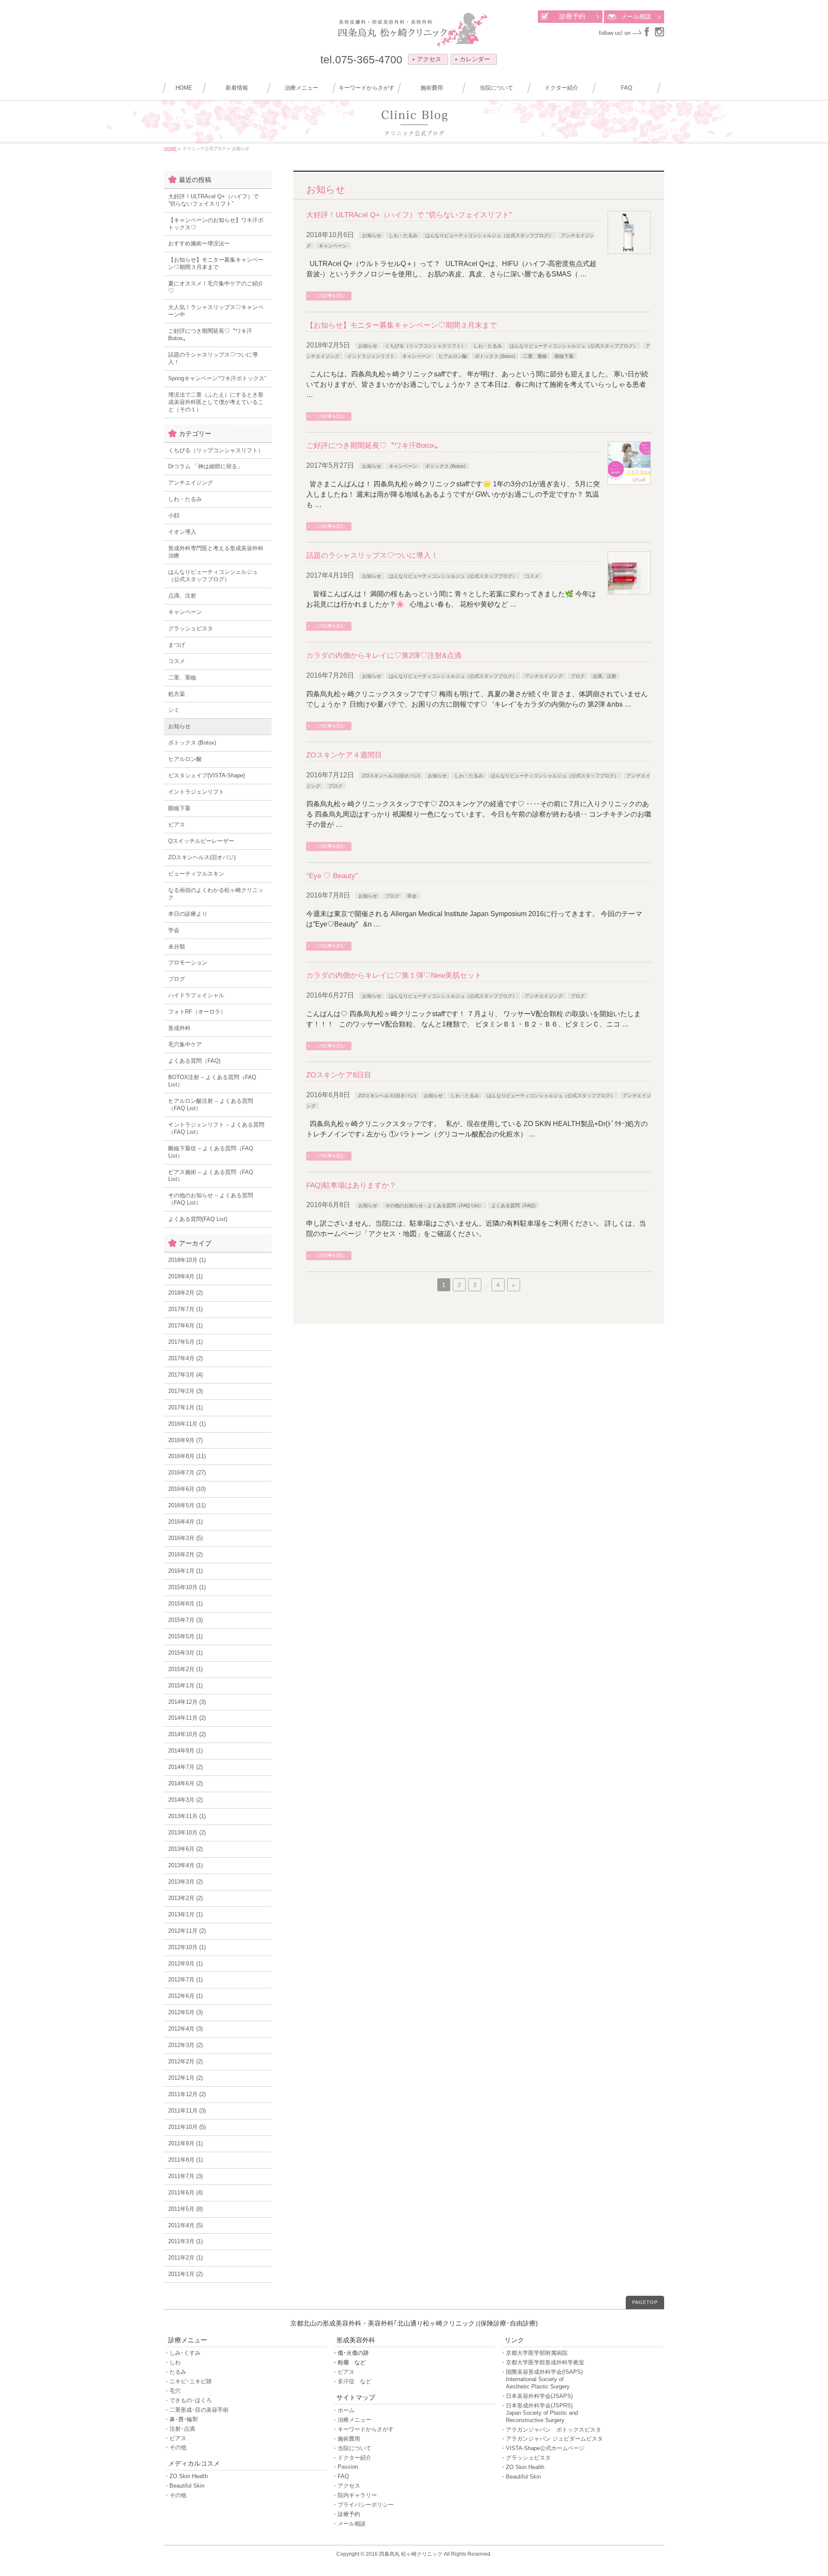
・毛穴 (172, 2391)
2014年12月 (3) (187, 1702)
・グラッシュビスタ (525, 2458)
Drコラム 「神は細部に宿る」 (205, 466)
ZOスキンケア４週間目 (344, 755)
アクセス (429, 59)
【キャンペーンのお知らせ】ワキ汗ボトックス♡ (216, 224)
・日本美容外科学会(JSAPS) (536, 2396)
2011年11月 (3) (187, 2111)
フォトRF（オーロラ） (197, 1012)
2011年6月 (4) (185, 2193)
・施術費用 (346, 2439)
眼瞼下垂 (564, 356)
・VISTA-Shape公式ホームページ (543, 2448)
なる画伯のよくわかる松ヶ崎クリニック (216, 894)
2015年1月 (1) (185, 1686)
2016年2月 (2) (185, 1554)
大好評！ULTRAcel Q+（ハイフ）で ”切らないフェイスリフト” (409, 215)
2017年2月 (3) (185, 1391)
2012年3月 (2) (185, 2045)
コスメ (532, 576)
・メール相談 (349, 2524)
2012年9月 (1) (185, 1964)
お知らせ (372, 235)
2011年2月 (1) (185, 2258)
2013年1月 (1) (185, 1914)
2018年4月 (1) (185, 1276)
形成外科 (179, 1028)
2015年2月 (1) (185, 1669)
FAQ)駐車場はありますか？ (351, 1185)
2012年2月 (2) (185, 2061)
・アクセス (346, 2486)
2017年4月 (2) (185, 1358)
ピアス (177, 825)
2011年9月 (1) (185, 2143)
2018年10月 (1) (187, 1260)
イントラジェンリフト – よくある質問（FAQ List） (216, 1128)
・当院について (352, 2448)
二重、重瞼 (535, 356)
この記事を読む (330, 296)
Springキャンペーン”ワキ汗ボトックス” (217, 378)
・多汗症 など (352, 2381)
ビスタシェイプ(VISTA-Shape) (207, 775)
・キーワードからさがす (363, 2429)
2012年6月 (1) (185, 1996)
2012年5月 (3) (185, 2012)
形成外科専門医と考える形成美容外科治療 (216, 552)
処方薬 (177, 694)
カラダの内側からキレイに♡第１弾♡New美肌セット (394, 975)
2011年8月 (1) (185, 2160)
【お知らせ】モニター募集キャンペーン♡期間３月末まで (401, 325)
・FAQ (340, 2476)
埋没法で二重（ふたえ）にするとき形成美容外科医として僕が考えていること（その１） (216, 402)
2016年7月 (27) (187, 1473)
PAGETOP (645, 2302)
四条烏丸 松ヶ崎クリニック (411, 2554)
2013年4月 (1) (185, 1865)
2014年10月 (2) (187, 1734)
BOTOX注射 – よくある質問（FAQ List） (212, 1081)
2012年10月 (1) (187, 1947)
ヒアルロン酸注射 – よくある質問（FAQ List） (211, 1105)
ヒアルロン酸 (453, 356)
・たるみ (175, 2372)
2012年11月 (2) (187, 1931)
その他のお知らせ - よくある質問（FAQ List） (434, 1205)
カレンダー (475, 59)
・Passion (345, 2467)
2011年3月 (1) (185, 2241)
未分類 (177, 947)
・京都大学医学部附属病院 (534, 2353)
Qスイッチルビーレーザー (201, 841)
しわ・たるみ (403, 235)
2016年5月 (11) (187, 1505)
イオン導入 (182, 532)
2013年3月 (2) (185, 1882)
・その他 (175, 2447)
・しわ (172, 2362)
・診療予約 (346, 2514)
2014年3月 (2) (185, 1800)
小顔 (174, 515)
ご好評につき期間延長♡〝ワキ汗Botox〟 (374, 446)
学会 (412, 896)
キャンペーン (333, 246)
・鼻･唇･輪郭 (181, 2419)
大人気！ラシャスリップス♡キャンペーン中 (216, 311)
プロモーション (188, 962)
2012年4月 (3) (185, 2029)
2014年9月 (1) (185, 1751)
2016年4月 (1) (185, 1522)
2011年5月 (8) (185, 2209)
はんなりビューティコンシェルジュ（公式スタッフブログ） (489, 235)
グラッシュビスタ (191, 628)
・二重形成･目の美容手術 (196, 2410)
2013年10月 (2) (187, 1833)
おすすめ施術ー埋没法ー (199, 243)
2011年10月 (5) (187, 2127)
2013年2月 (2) (185, 1898)
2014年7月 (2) (185, 1767)
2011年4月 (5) (185, 2225)
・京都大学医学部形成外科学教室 (542, 2362)
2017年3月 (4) (185, 1375)
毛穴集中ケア (185, 1044)
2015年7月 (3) (185, 1620)
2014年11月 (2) (187, 1718)
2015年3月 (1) (185, 1653)
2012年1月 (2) (185, 2078)
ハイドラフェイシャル (196, 995)
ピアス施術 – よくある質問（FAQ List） (211, 1176)
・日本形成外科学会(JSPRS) (539, 2413)
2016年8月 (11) (187, 1456)
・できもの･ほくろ (188, 2400)
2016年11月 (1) (187, 1424)
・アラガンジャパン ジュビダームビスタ (552, 2439)
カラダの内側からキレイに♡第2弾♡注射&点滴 (384, 656)
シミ (174, 710)
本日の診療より (188, 914)
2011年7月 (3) (185, 2176)
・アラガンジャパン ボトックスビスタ (551, 2430)
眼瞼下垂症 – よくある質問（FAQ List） (211, 1152)
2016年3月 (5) (185, 1538)
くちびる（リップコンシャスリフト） (425, 346)
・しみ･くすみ (182, 2353)
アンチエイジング (544, 676)
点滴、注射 (604, 676)
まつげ (177, 645)
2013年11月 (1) (187, 1816)
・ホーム (343, 2410)
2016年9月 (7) (185, 1440)
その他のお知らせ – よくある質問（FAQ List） (211, 1199)
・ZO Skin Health (186, 2476)
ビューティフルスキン (196, 874)
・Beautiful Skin (184, 2486)
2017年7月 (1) (185, 1309)
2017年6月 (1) (185, 1326)
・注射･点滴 (179, 2429)
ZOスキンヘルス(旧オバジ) (391, 776)
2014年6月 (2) (185, 1783)
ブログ (578, 676)
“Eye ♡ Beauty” (332, 876)
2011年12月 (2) (187, 2094)
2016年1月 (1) (185, 1571)
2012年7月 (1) (185, 1980)
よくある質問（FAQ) (513, 1205)
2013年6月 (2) (185, 1849)
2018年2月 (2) (185, 1293)
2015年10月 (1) (187, 1587)
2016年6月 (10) (187, 1489)
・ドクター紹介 (352, 2458)
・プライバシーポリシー (363, 2505)
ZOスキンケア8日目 (339, 1075)
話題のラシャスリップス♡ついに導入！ (372, 556)
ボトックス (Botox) (495, 356)
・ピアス (175, 2438)
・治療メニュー (352, 2420)
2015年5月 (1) (185, 1636)
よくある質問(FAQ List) (198, 1219)
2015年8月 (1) (185, 1604)
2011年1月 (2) (185, 2274)
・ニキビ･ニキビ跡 (188, 2381)
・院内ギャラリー (354, 2495)
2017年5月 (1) (185, 1342)
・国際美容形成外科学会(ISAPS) (541, 2379)
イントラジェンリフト (371, 356)
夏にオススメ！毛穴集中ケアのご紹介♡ (216, 287)
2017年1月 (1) (185, 1407)
